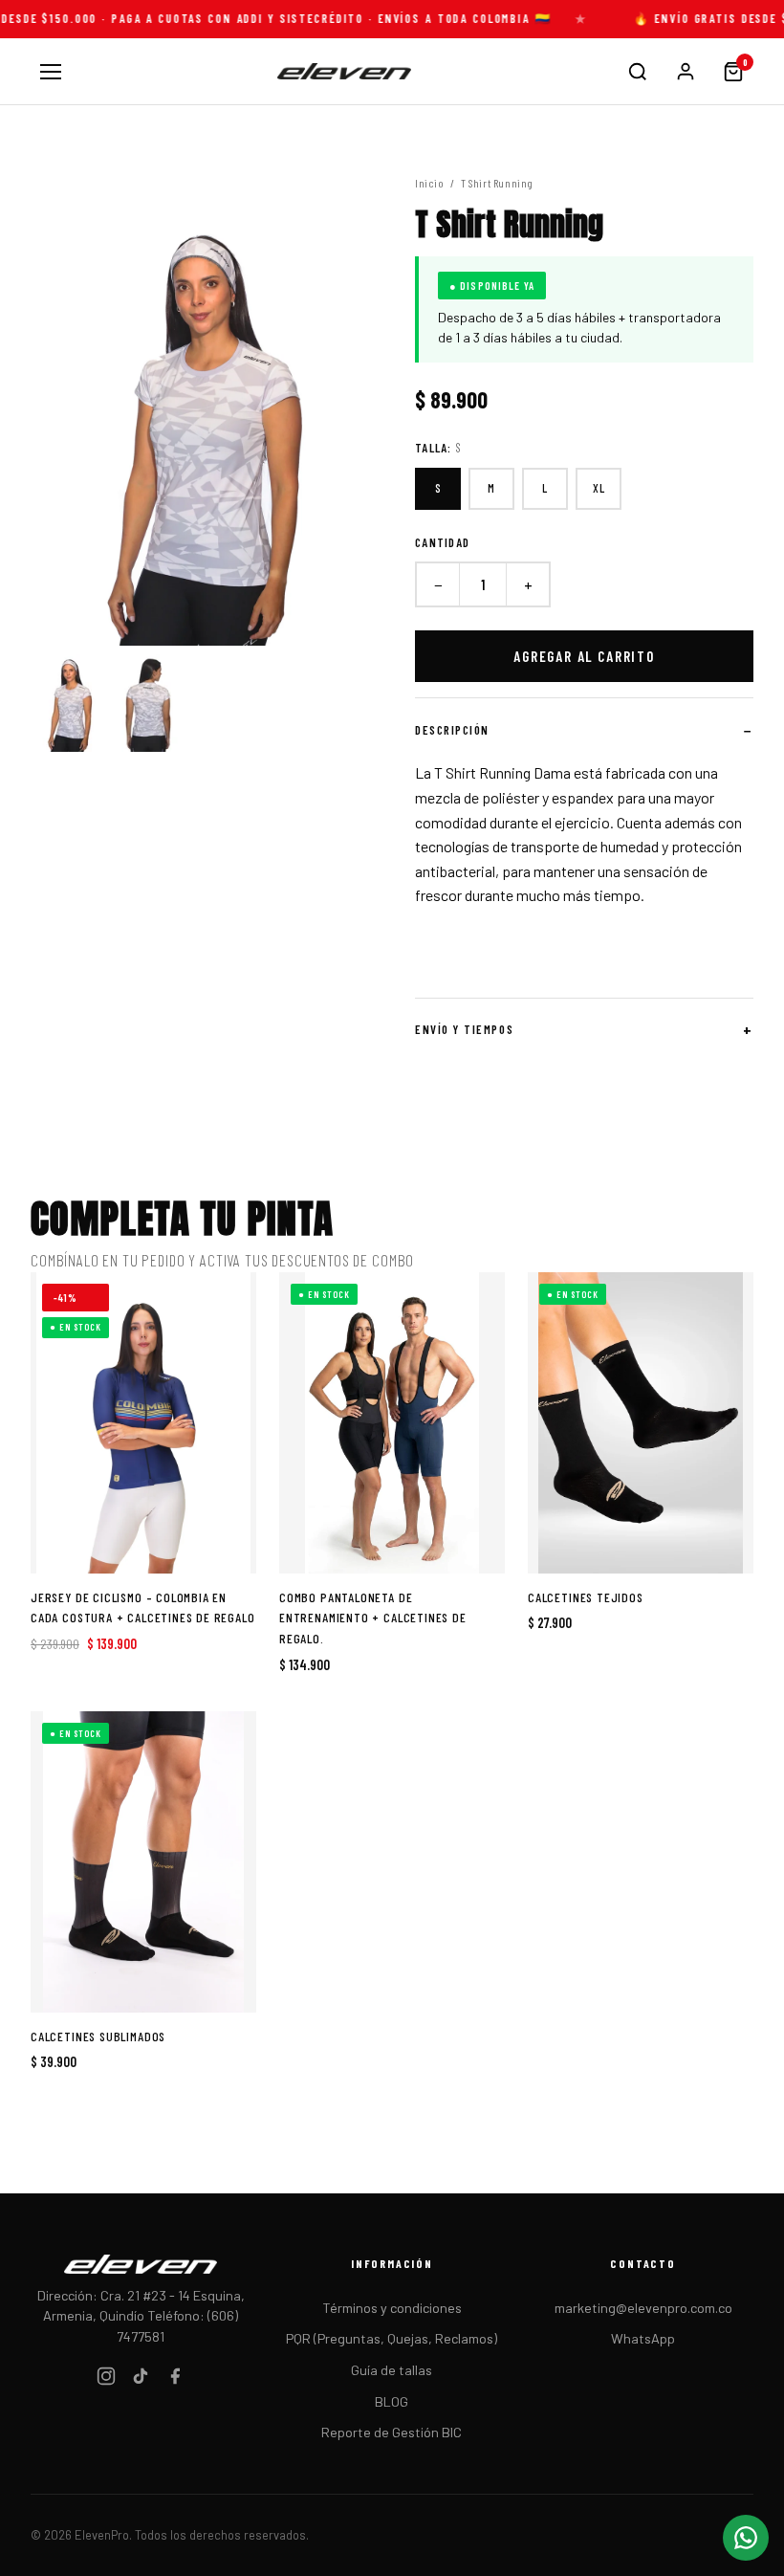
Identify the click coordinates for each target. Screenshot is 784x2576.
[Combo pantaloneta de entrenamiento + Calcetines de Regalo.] (392, 1423)
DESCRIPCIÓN (452, 730)
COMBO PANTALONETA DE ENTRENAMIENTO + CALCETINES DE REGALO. (373, 1618)
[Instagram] (106, 2379)
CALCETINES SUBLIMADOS (98, 2036)
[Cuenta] (686, 72)
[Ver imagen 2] (148, 699)
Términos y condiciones (392, 2308)
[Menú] (51, 72)
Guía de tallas (392, 2370)
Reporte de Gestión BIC (392, 2432)
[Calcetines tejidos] (641, 1423)
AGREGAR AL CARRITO (584, 656)
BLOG (392, 2401)
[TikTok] (141, 2379)
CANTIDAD (442, 542)
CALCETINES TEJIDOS (586, 1597)
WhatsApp (643, 2338)
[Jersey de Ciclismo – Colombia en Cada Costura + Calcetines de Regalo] (143, 1423)
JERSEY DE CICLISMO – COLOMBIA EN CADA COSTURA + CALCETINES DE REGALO (143, 1607)
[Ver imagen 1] (69, 699)
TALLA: (438, 448)
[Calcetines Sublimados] (143, 1862)
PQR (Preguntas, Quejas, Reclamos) (392, 2338)
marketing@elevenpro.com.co (643, 2308)
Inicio (430, 183)
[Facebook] (175, 2379)
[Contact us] (746, 2538)
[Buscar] (638, 72)
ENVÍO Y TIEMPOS (464, 1029)
